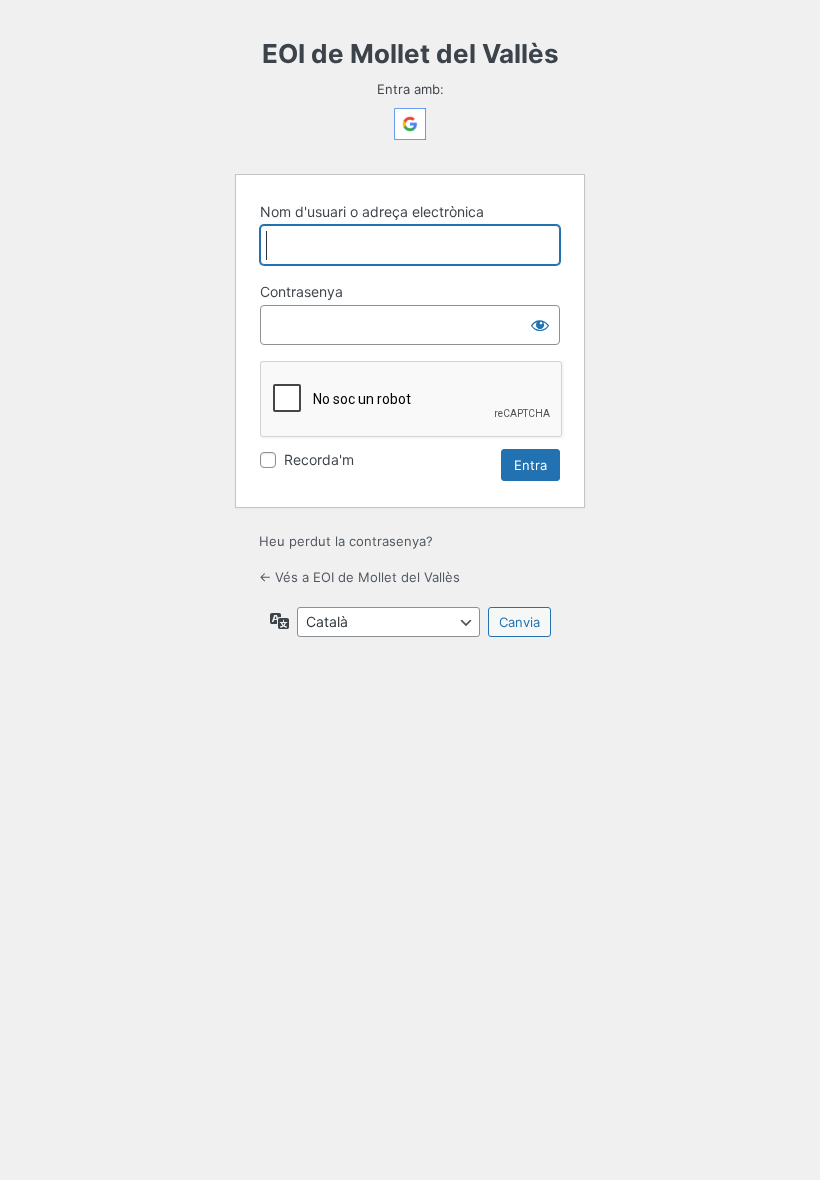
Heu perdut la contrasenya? (346, 541)
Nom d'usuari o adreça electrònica (372, 211)
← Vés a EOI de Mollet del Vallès (359, 577)
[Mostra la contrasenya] (540, 325)
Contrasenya (301, 291)
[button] (410, 135)
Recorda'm (319, 459)
